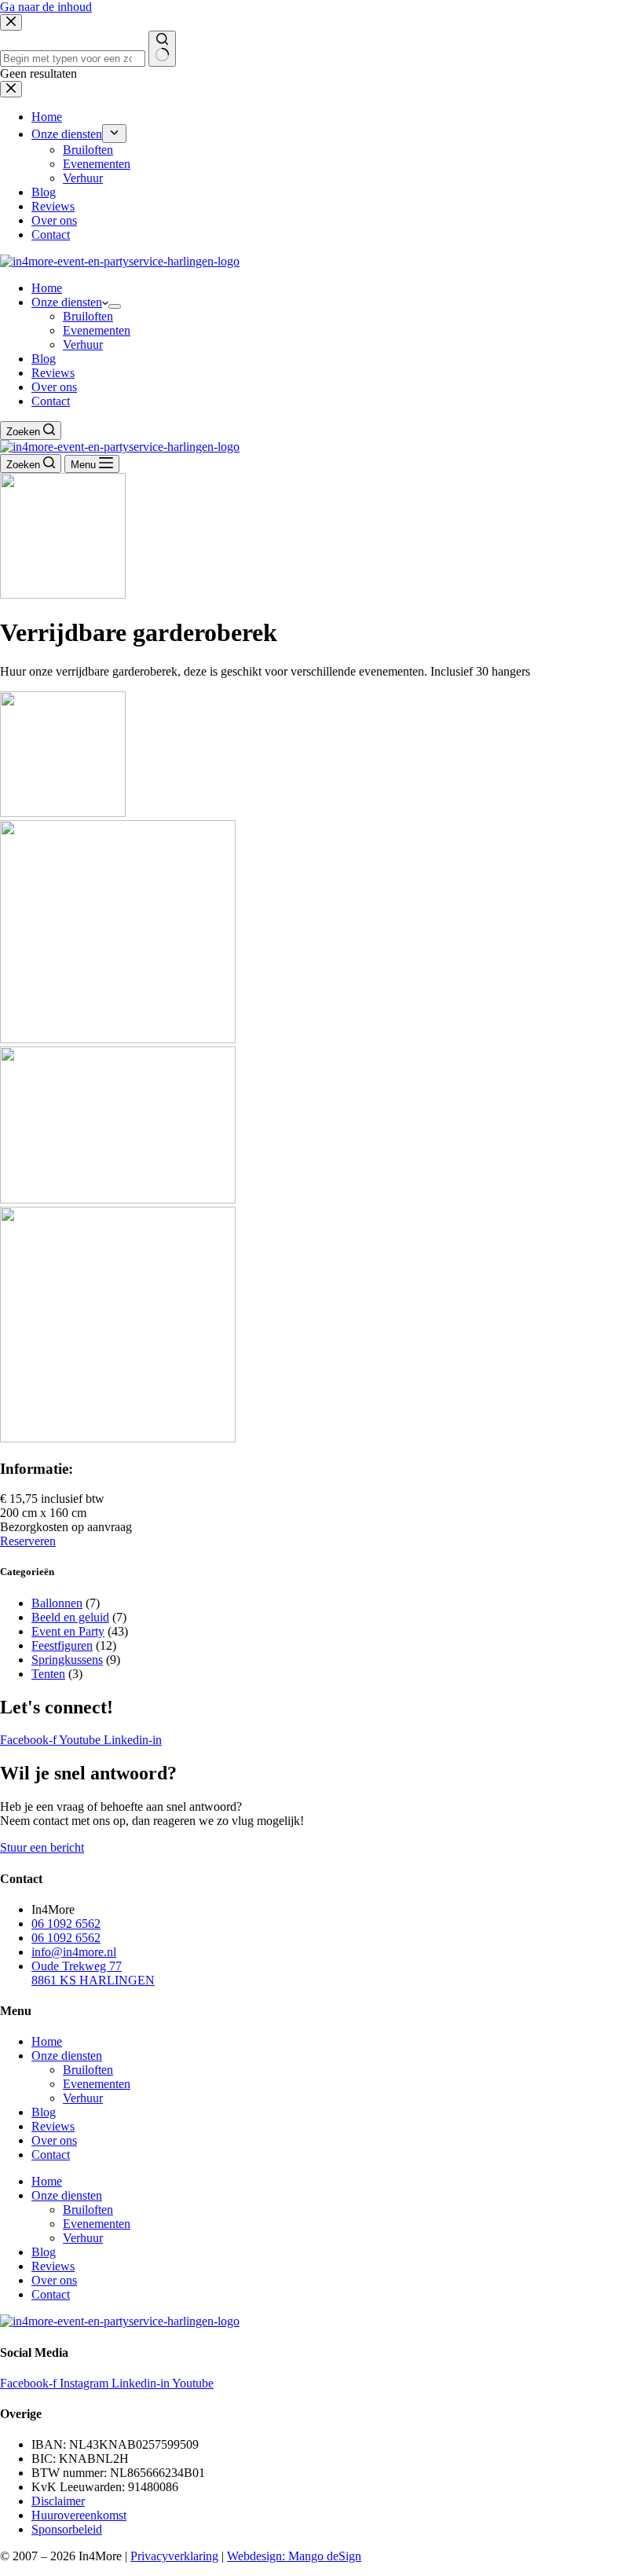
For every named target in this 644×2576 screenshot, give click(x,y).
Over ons (54, 387)
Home (47, 288)
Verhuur (83, 344)
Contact (51, 401)
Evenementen (97, 330)
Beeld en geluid (70, 1617)
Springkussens (67, 1660)
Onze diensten (67, 302)
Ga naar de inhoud (46, 7)
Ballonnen (57, 1603)
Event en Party (68, 1631)
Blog (44, 359)
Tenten (48, 1674)
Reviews (53, 373)
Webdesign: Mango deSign (294, 2556)
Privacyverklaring (174, 2556)
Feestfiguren (62, 1645)
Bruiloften (88, 316)
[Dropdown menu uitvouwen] (115, 306)
